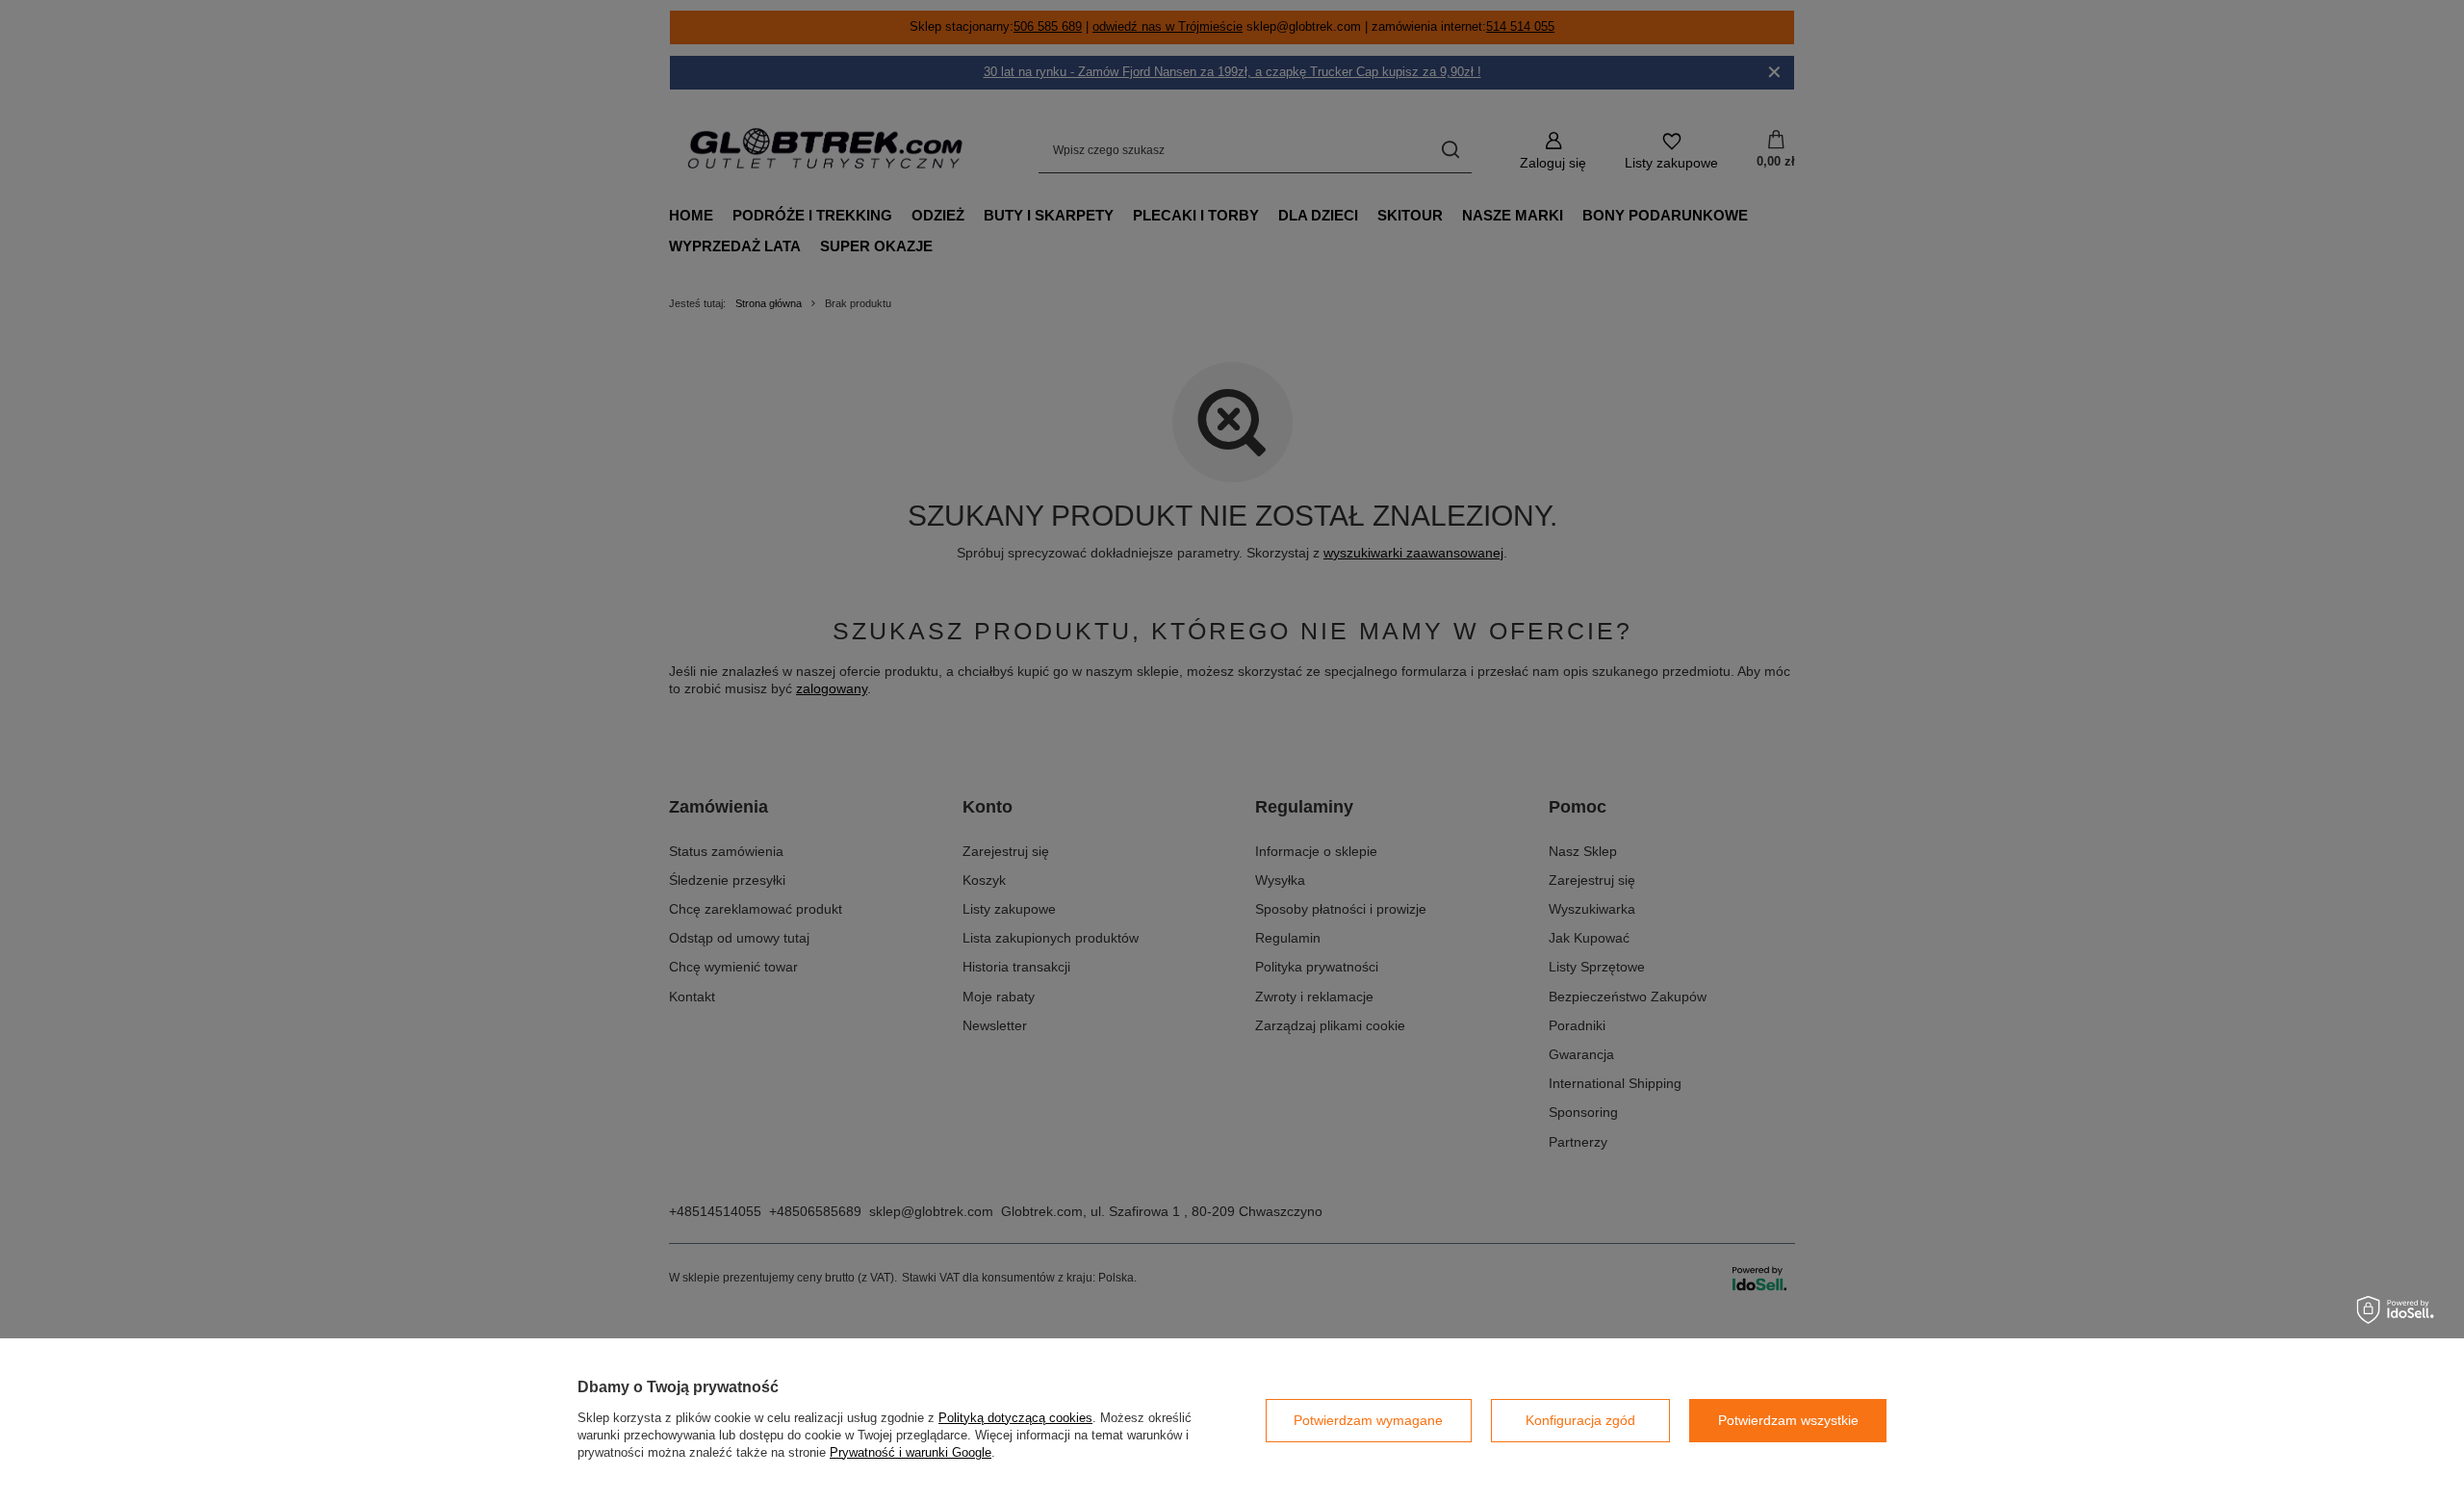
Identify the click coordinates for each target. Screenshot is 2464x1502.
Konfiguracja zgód (1580, 1420)
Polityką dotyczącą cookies (1015, 1418)
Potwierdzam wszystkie (1788, 1420)
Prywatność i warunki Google (911, 1452)
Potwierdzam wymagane (1368, 1420)
